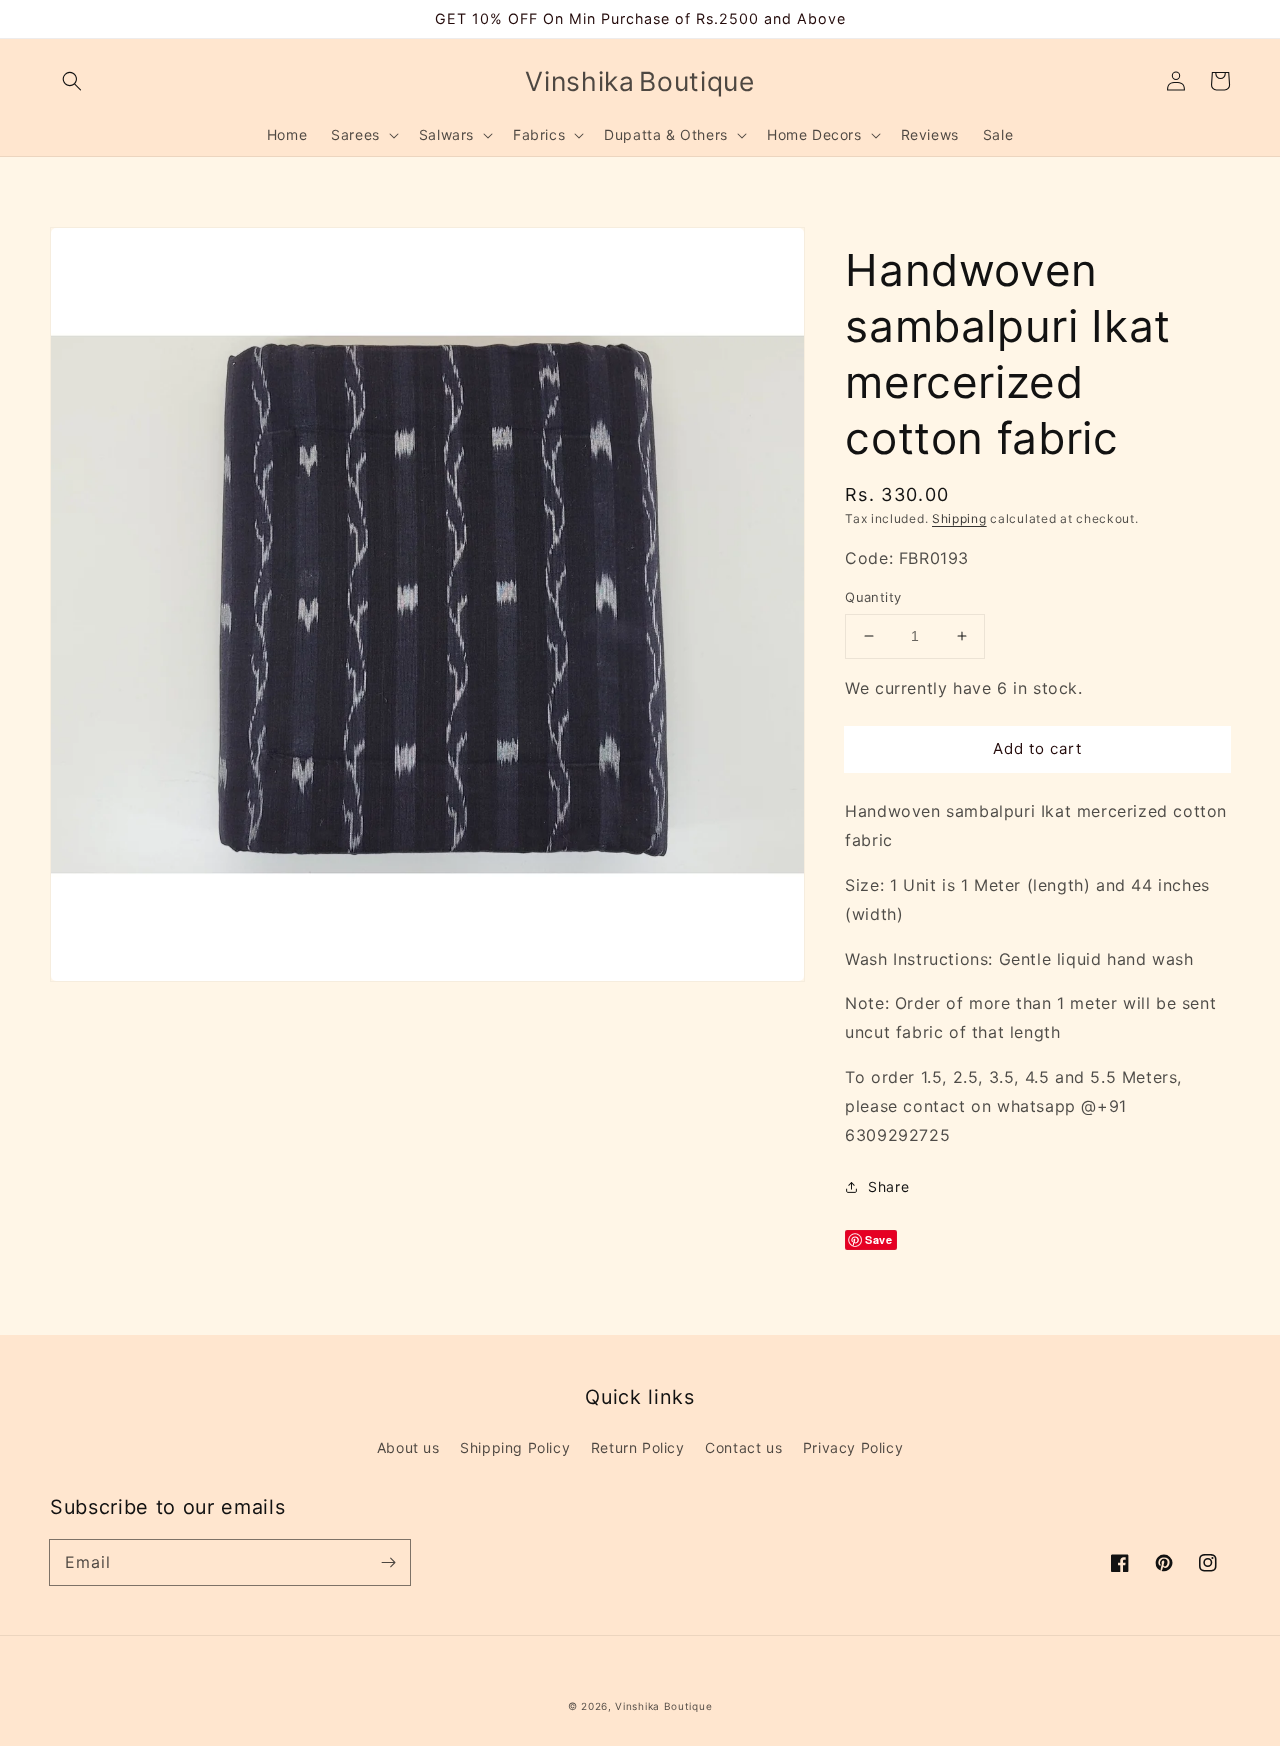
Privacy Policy (853, 1447)
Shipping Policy (515, 1447)
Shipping (959, 518)
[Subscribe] (388, 1562)
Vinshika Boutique (663, 1706)
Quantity (873, 597)
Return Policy (638, 1447)
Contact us (743, 1447)
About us (408, 1447)
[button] (72, 81)
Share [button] (888, 1186)
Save (878, 1239)
